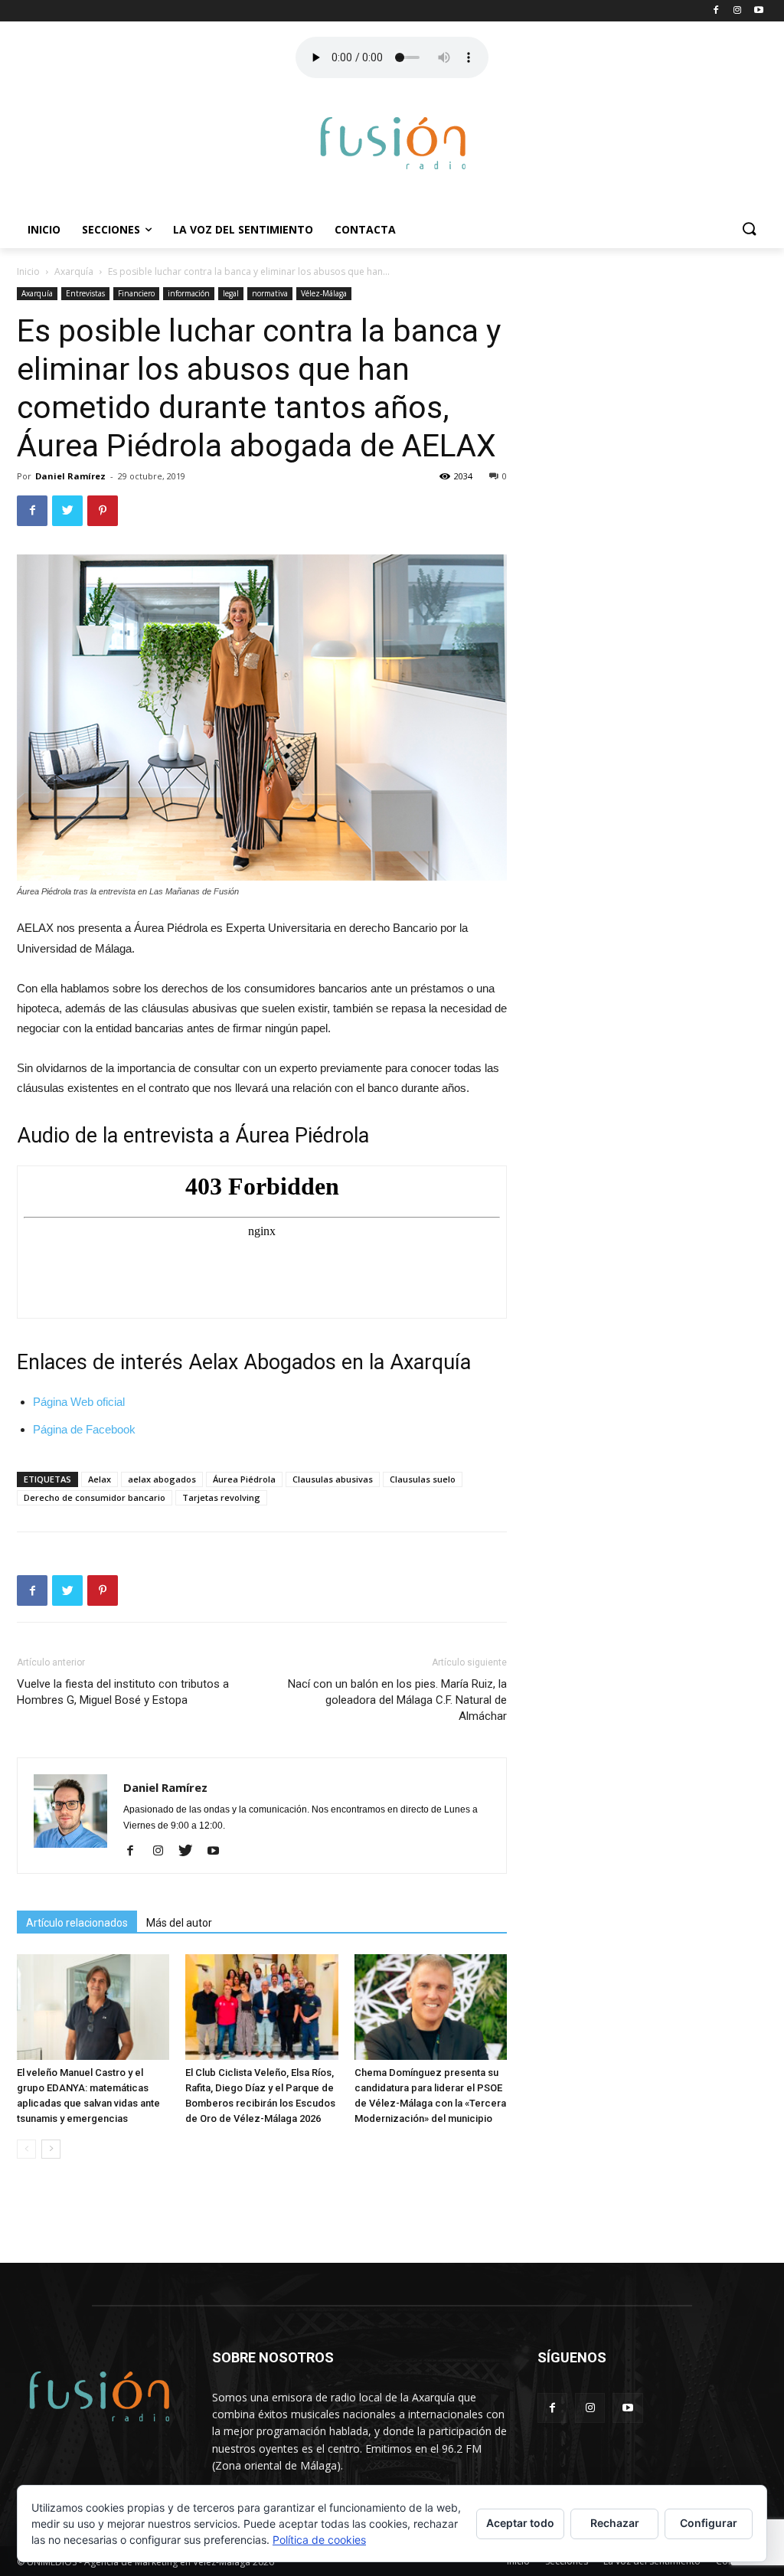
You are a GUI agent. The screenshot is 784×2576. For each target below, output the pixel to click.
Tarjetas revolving (221, 1497)
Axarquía (74, 271)
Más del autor (179, 1923)
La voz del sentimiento (243, 229)
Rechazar (615, 2523)
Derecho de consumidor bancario (95, 1497)
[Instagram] (163, 1852)
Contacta (365, 229)
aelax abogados (162, 1479)
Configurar (709, 2523)
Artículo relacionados (77, 1923)
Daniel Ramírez (70, 476)
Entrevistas (85, 293)
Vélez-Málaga (324, 293)
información (189, 293)
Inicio (44, 229)
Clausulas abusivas (333, 1479)
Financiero (136, 293)
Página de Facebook (84, 1429)
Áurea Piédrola (244, 1479)
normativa (270, 293)
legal (231, 293)
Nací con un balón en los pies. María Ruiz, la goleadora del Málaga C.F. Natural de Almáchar (397, 1700)
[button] (749, 230)
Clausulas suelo (423, 1479)
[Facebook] (136, 1852)
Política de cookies (319, 2540)
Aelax (100, 1479)
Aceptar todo (520, 2523)
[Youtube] (219, 1852)
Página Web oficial (79, 1402)
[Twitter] (191, 1852)
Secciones (111, 229)
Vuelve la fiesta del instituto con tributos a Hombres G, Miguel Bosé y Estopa (123, 1692)
